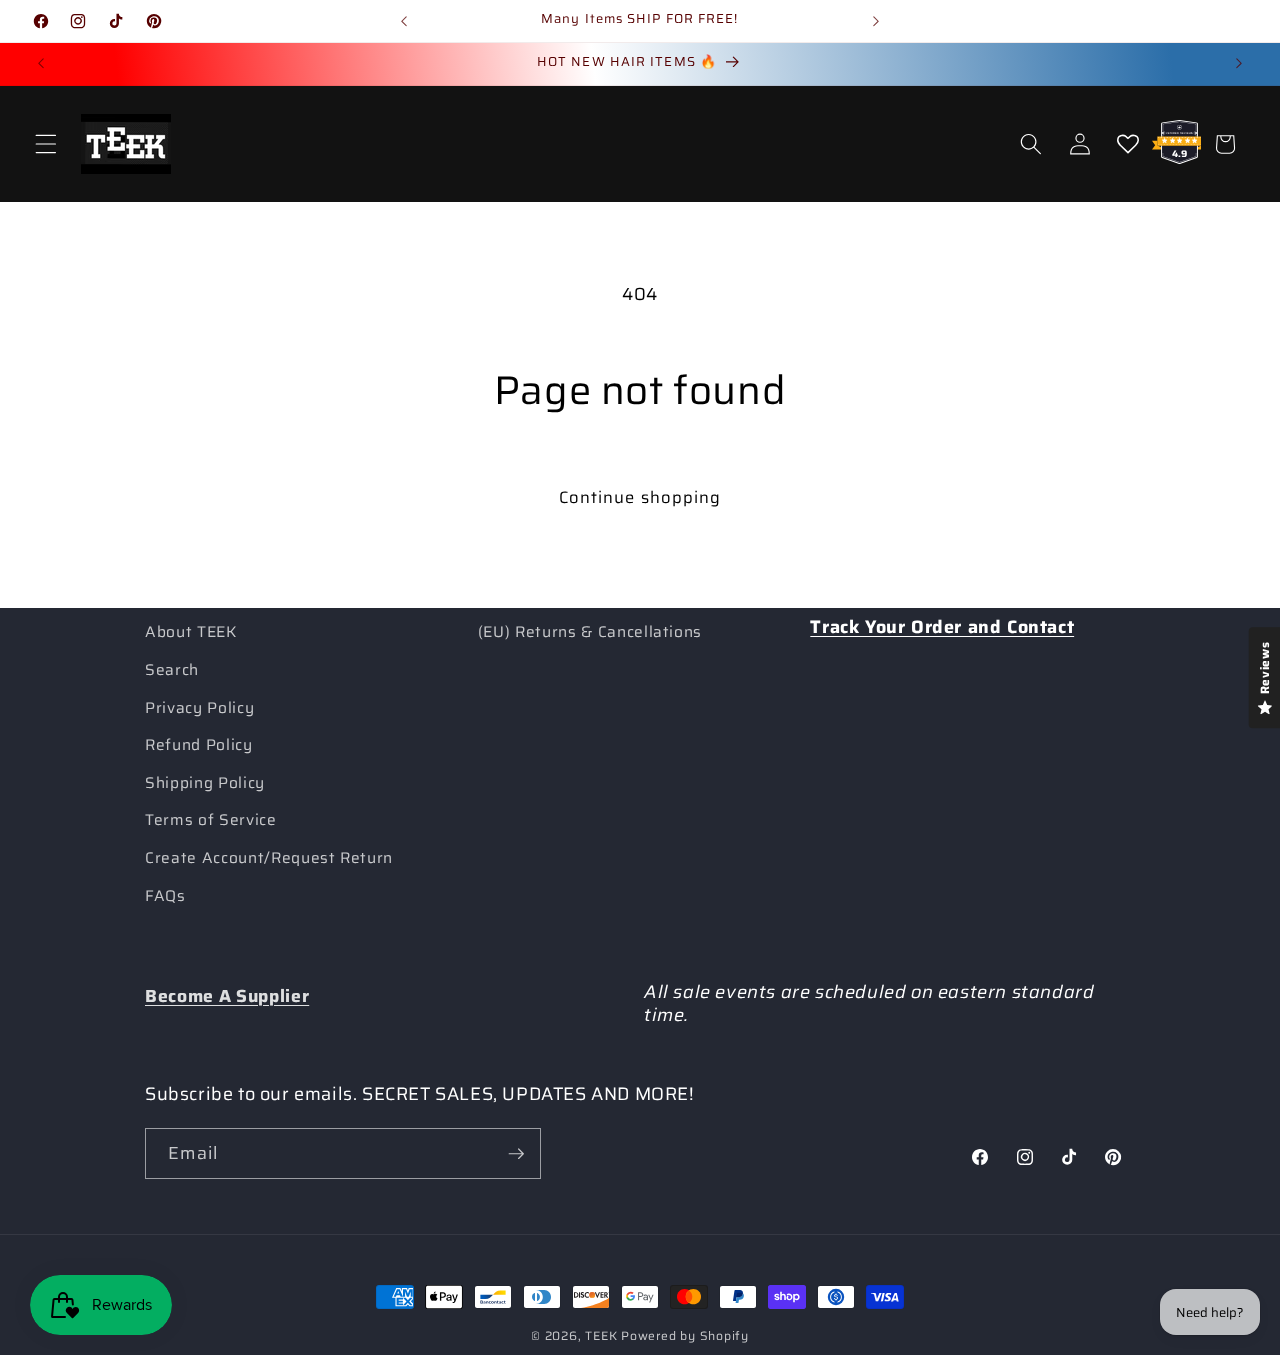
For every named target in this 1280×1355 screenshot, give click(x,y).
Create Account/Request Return (269, 858)
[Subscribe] (516, 1154)
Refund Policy (199, 745)
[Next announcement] (876, 21)
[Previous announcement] (404, 21)
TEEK (601, 1335)
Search (172, 670)
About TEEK (191, 632)
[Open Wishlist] (1128, 144)
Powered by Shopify (685, 1335)
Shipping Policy (205, 783)
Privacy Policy (199, 708)
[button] (46, 144)
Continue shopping (640, 497)
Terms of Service (211, 820)
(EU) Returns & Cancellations (590, 632)
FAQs (165, 896)
